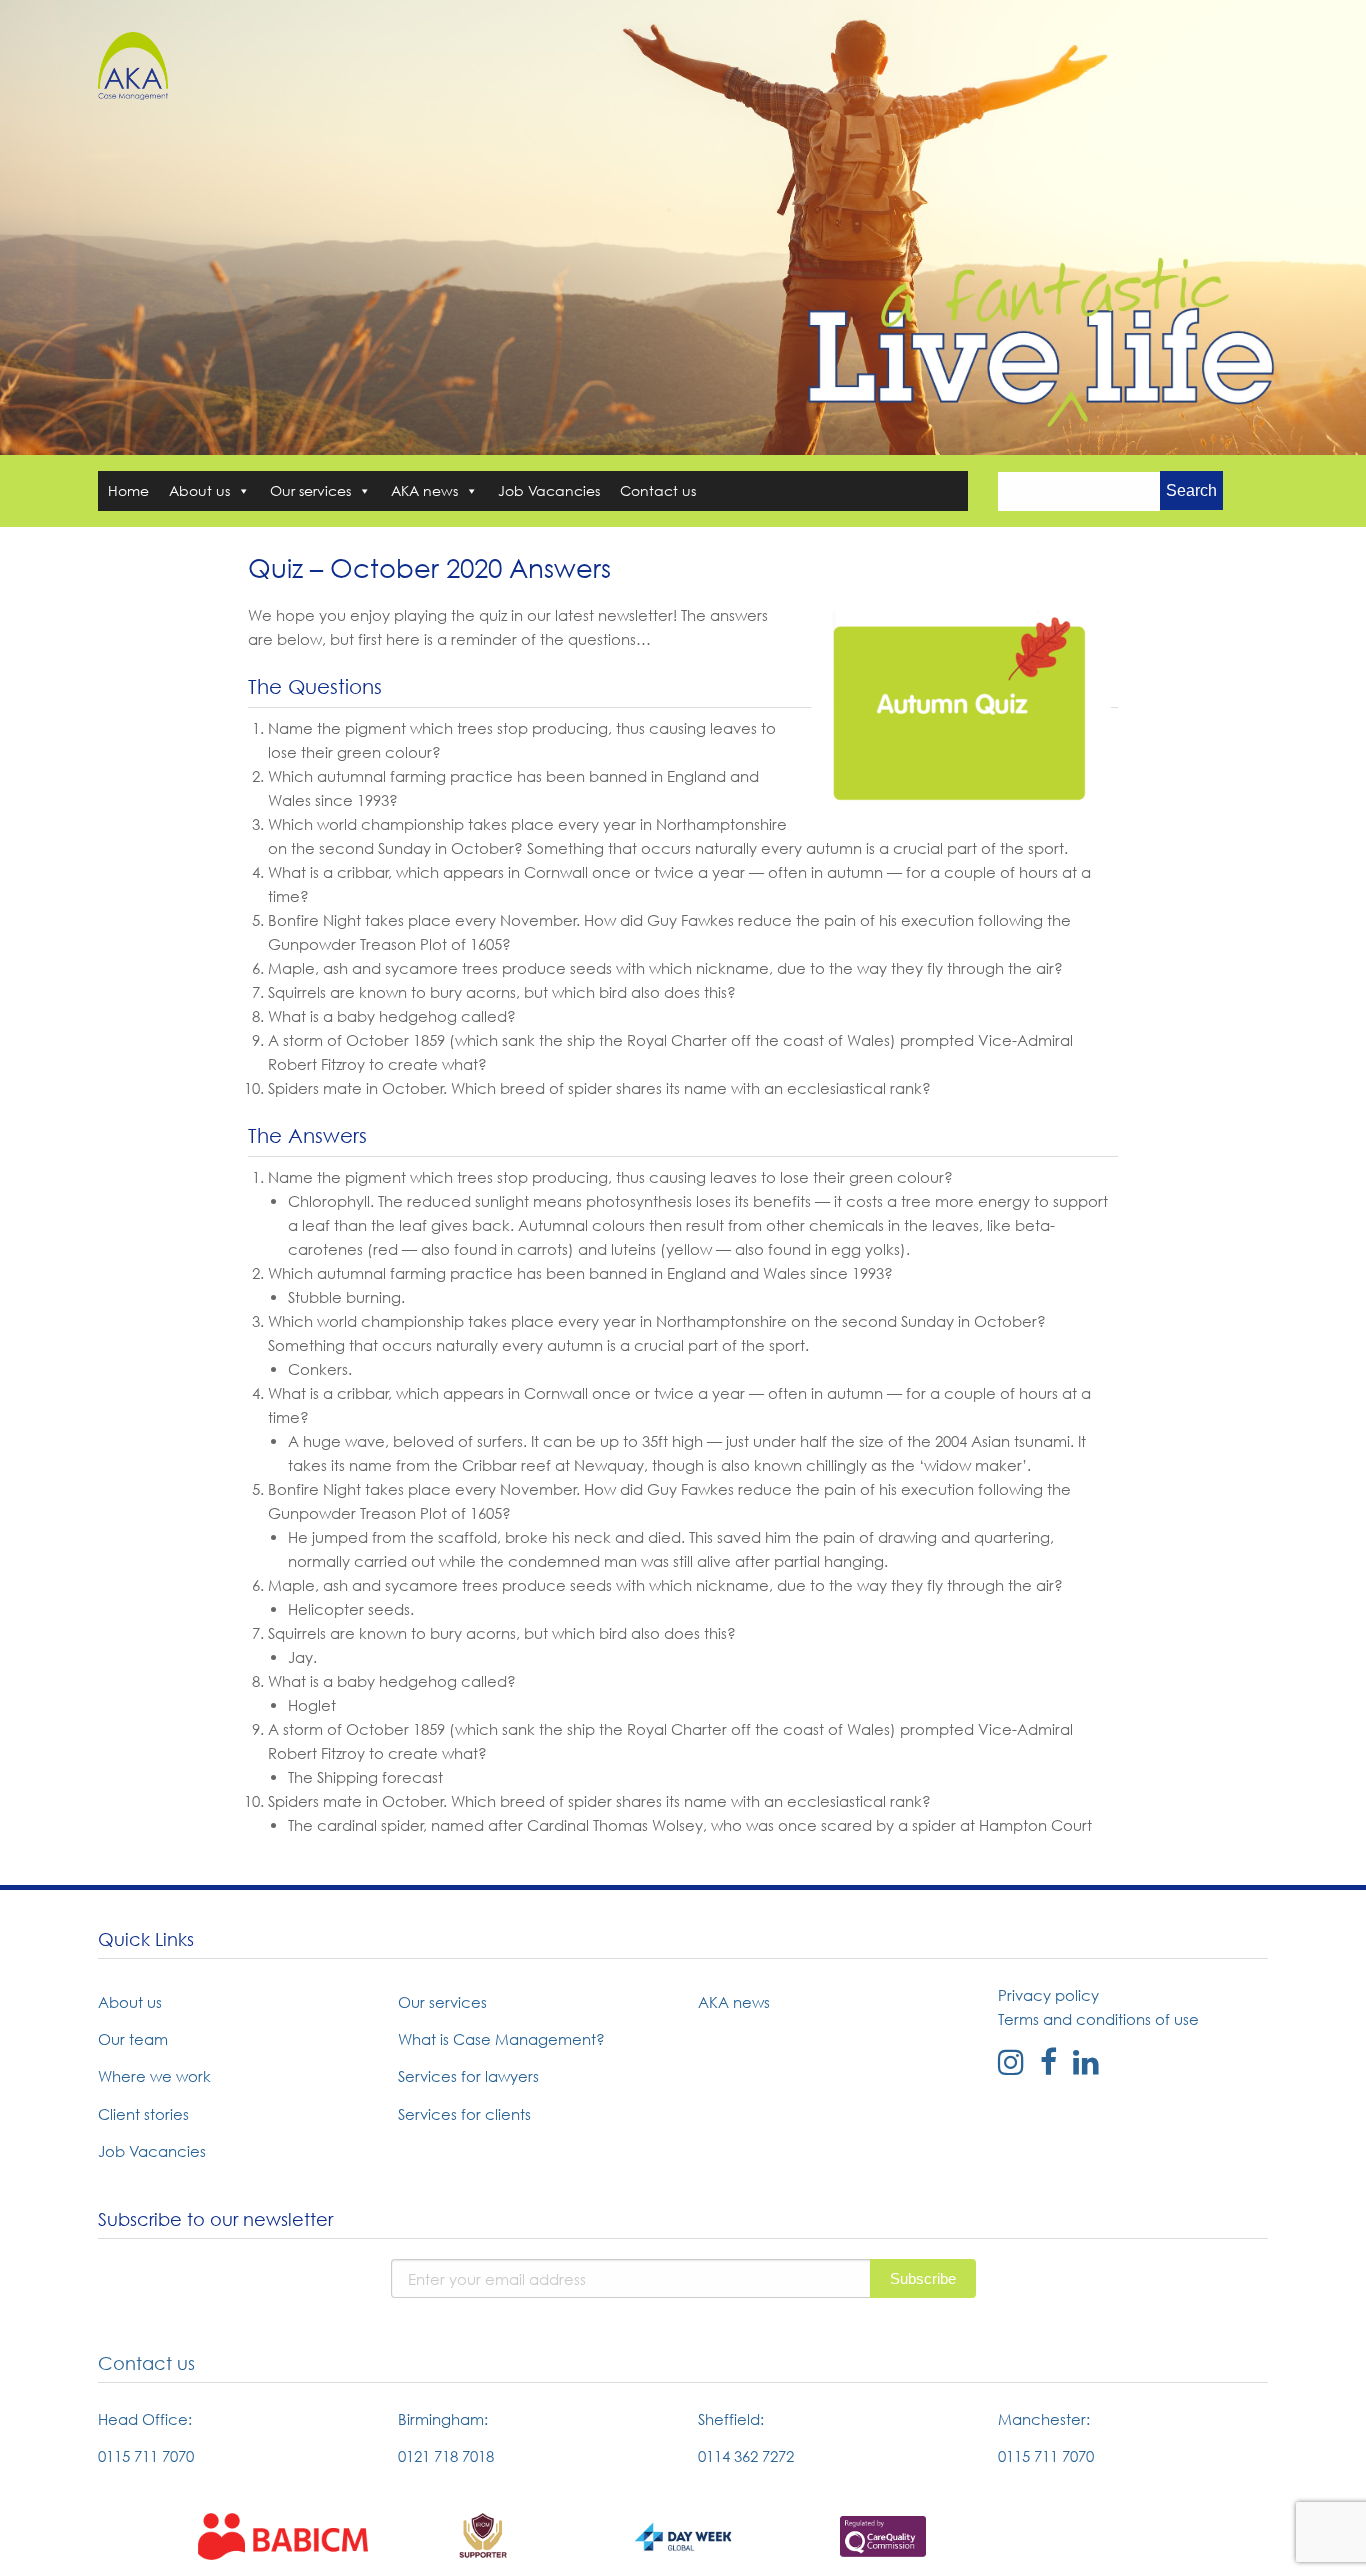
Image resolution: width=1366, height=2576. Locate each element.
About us (199, 490)
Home (128, 490)
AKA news (424, 490)
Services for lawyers (468, 2076)
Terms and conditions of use (1098, 2019)
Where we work (154, 2076)
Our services (310, 490)
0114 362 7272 (746, 2456)
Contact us (658, 490)
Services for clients (464, 2114)
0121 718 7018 (446, 2456)
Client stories (143, 2114)
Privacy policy (1048, 1995)
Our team (133, 2039)
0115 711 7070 (146, 2456)
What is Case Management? (501, 2039)
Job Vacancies (549, 490)
